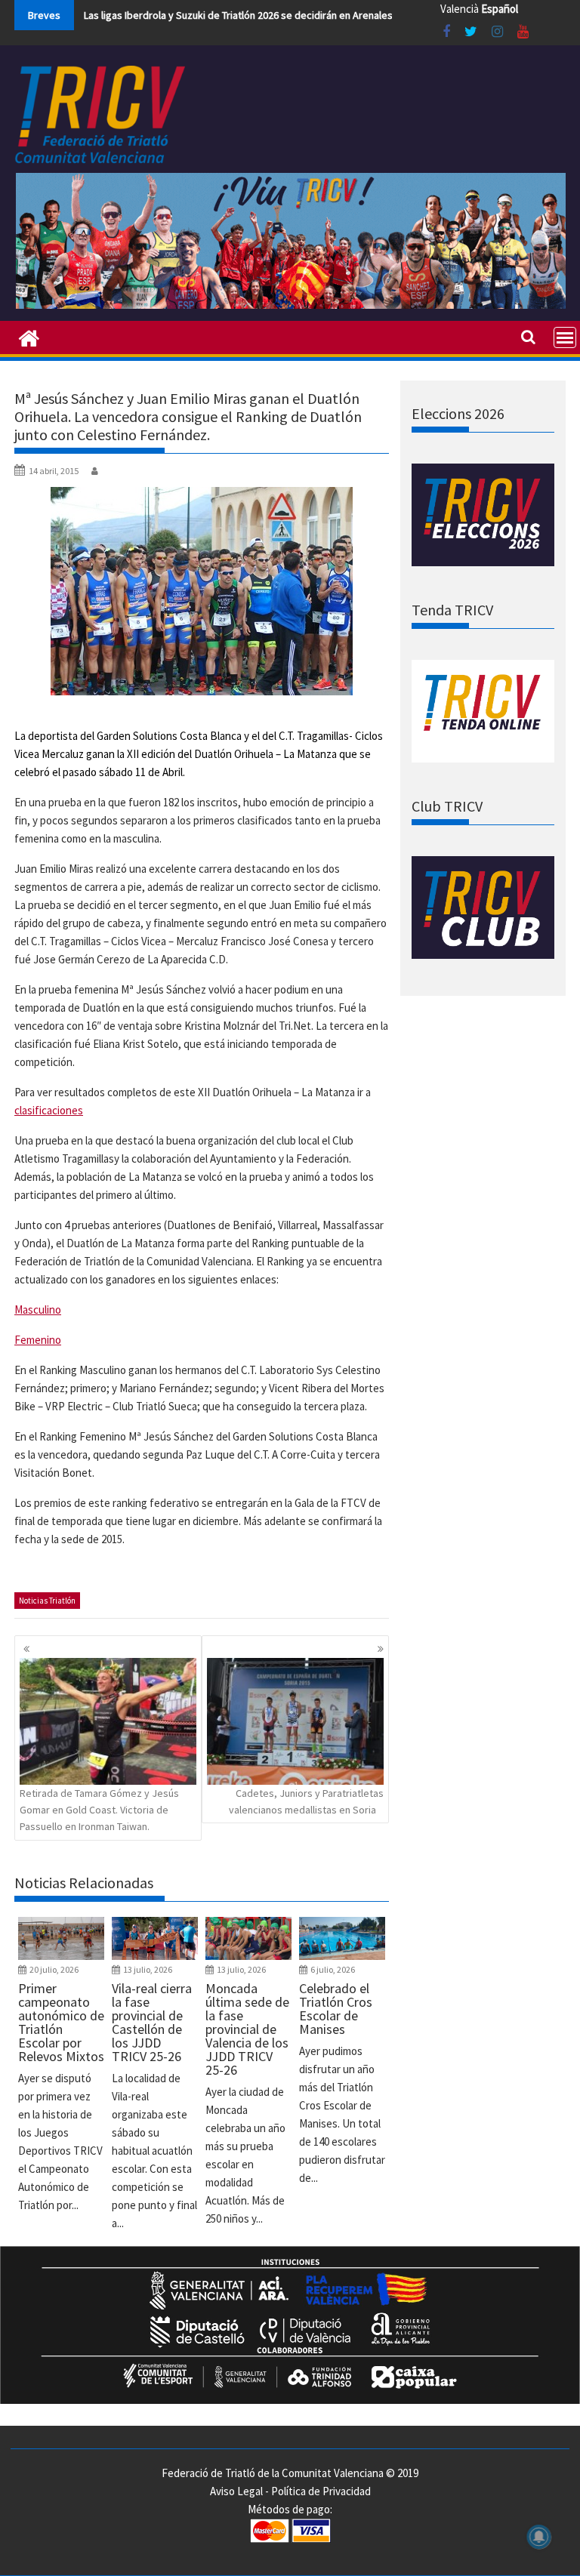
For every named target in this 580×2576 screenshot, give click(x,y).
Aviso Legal (236, 2491)
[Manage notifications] (539, 2537)
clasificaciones (49, 1110)
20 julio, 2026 (54, 1969)
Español (500, 9)
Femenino (38, 1340)
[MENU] (565, 337)
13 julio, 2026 (148, 1969)
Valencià (460, 9)
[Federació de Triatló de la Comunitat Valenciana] (29, 337)
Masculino (38, 1310)
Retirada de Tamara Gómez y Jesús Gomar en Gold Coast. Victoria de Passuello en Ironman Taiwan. (99, 1810)
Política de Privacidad (321, 2491)
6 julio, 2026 (333, 1969)
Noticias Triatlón (47, 1601)
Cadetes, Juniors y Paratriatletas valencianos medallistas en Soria (306, 1801)
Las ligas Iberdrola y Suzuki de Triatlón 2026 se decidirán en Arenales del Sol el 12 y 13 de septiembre (312, 15)
